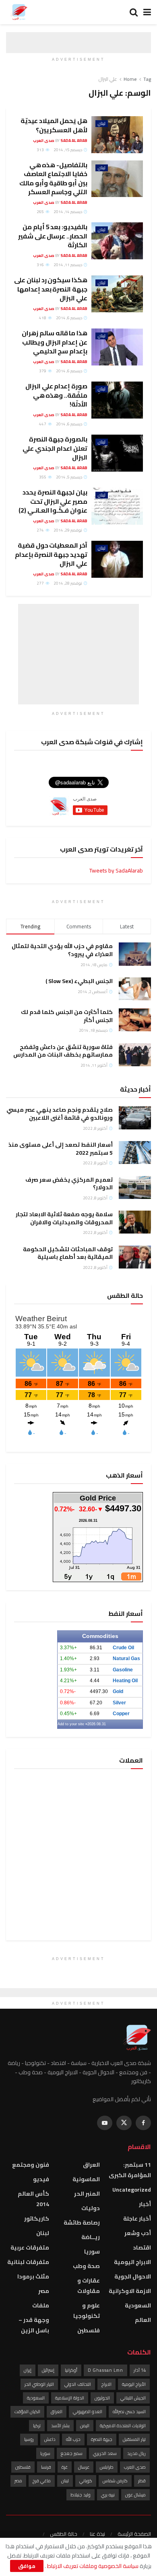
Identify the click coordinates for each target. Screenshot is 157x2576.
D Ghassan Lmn (105, 2370)
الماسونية (86, 2179)
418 (43, 318)
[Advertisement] (78, 654)
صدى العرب (135, 2467)
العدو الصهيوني (88, 2412)
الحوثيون (102, 2398)
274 (41, 530)
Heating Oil (125, 1681)
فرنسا (46, 2467)
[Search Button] (134, 12)
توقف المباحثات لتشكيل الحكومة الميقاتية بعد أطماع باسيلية (68, 1253)
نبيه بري (108, 2495)
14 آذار (140, 2370)
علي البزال (108, 79)
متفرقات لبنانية (28, 2262)
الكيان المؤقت (27, 2412)
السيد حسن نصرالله (129, 2412)
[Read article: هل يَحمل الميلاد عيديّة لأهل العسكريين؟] (117, 135)
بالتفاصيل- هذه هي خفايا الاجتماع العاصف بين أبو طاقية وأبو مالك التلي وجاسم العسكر (53, 178)
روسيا (29, 2439)
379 (43, 371)
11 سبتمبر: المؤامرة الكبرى (130, 2170)
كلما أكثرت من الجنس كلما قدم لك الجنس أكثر (67, 1016)
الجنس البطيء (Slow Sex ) (79, 981)
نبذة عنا (97, 2534)
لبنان (102, 124)
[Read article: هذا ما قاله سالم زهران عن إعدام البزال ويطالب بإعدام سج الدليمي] (117, 347)
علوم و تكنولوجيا (87, 2311)
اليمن (85, 2426)
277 (41, 583)
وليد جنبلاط (81, 2495)
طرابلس (107, 2467)
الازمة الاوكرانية (130, 2291)
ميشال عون (135, 2495)
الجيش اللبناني (133, 2398)
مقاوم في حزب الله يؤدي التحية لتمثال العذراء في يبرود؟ (62, 950)
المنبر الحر (87, 2194)
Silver (119, 1703)
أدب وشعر (138, 2233)
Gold (118, 1691)
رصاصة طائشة (82, 2223)
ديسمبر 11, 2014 (68, 265)
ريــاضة (91, 2237)
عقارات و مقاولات (89, 2286)
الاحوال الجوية (133, 2276)
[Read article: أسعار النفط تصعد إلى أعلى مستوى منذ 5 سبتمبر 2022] (135, 1153)
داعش (50, 2439)
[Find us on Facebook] (143, 2123)
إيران (28, 2370)
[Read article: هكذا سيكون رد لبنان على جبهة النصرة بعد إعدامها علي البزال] (117, 294)
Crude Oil (123, 1648)
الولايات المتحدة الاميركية (123, 2426)
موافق (27, 2566)
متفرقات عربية (30, 2248)
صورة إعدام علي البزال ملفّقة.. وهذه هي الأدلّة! (56, 395)
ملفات (41, 2305)
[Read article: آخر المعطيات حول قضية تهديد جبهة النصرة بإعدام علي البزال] (117, 559)
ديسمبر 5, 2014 (69, 477)
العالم (143, 2320)
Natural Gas (126, 1658)
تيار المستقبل (134, 2439)
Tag (147, 79)
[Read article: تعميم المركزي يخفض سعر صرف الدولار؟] (135, 1187)
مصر (44, 2291)
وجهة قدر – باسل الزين (34, 2325)
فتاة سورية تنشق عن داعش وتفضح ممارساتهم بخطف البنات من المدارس (63, 1051)
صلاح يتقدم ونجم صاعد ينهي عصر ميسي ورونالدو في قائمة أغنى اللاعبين (60, 1114)
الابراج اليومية (132, 2262)
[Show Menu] (147, 12)
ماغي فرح (42, 2481)
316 (41, 265)
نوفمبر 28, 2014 (68, 583)
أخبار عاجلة (137, 2219)
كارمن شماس (115, 2481)
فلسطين (89, 2330)
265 (41, 212)
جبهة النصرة (102, 2439)
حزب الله (73, 2439)
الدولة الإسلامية (70, 2398)
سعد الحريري (105, 2453)
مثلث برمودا (33, 2276)
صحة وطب (86, 2266)
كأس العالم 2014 (33, 2199)
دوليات (91, 2208)
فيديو (41, 2179)
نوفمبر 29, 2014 (68, 530)
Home (130, 79)
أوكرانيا (71, 2370)
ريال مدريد (136, 2453)
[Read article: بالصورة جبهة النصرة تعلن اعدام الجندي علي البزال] (117, 453)
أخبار (145, 2204)
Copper (121, 1714)
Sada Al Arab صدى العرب (60, 141)
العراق (91, 2165)
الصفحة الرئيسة (134, 2534)
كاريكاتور (37, 2219)
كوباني (86, 2481)
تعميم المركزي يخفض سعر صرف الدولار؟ (69, 1184)
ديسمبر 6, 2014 (69, 318)
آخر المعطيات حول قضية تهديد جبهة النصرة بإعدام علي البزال (51, 554)
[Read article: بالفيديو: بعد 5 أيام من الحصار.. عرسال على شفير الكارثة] (117, 241)
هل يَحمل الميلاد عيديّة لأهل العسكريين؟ (54, 125)
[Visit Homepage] (19, 12)
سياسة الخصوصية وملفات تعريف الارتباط (92, 2566)
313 (41, 150)
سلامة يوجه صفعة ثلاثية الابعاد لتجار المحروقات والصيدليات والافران (64, 1218)
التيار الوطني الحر (39, 2384)
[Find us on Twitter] (124, 2123)
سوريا (92, 2252)
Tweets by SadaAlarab (116, 870)
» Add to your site (72, 1724)
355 (43, 477)
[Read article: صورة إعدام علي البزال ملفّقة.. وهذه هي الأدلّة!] (117, 400)
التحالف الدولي (78, 2384)
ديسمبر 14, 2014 (68, 212)
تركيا (37, 2426)
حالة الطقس (64, 2534)
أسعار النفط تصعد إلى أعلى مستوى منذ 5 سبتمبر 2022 (61, 1149)
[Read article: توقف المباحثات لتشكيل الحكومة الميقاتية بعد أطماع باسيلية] (135, 1257)
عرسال (84, 2467)
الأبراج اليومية (134, 2384)
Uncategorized (132, 2190)
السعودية (138, 2305)
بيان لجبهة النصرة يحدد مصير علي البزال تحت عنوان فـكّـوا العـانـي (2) (53, 501)
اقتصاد (142, 2248)
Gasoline (123, 1670)
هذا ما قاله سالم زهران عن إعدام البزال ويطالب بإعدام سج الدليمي (55, 342)
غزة (65, 2467)
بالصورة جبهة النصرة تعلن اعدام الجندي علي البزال (55, 448)
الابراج (106, 2384)
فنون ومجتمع (31, 2165)
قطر (142, 2481)
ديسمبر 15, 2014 (68, 150)
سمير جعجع (72, 2453)
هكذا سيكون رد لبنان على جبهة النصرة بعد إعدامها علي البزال (51, 289)
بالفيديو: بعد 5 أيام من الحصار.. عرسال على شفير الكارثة (53, 236)
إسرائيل (48, 2370)
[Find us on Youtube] (105, 2123)
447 (43, 424)
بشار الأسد (60, 2426)
